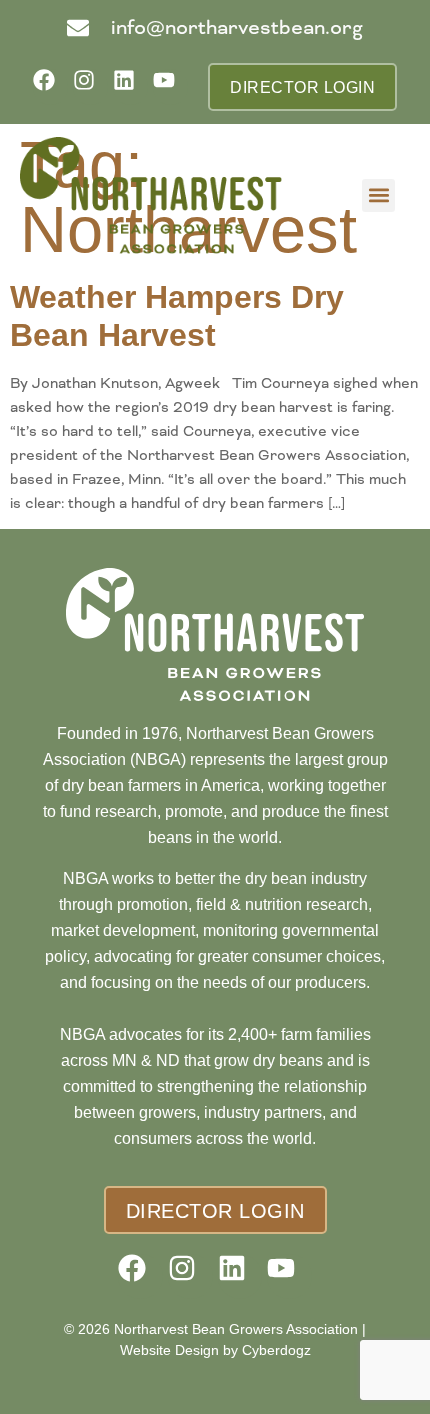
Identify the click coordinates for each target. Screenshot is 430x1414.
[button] (378, 195)
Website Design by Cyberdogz (215, 1350)
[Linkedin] (130, 86)
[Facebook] (50, 86)
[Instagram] (90, 86)
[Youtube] (170, 86)
